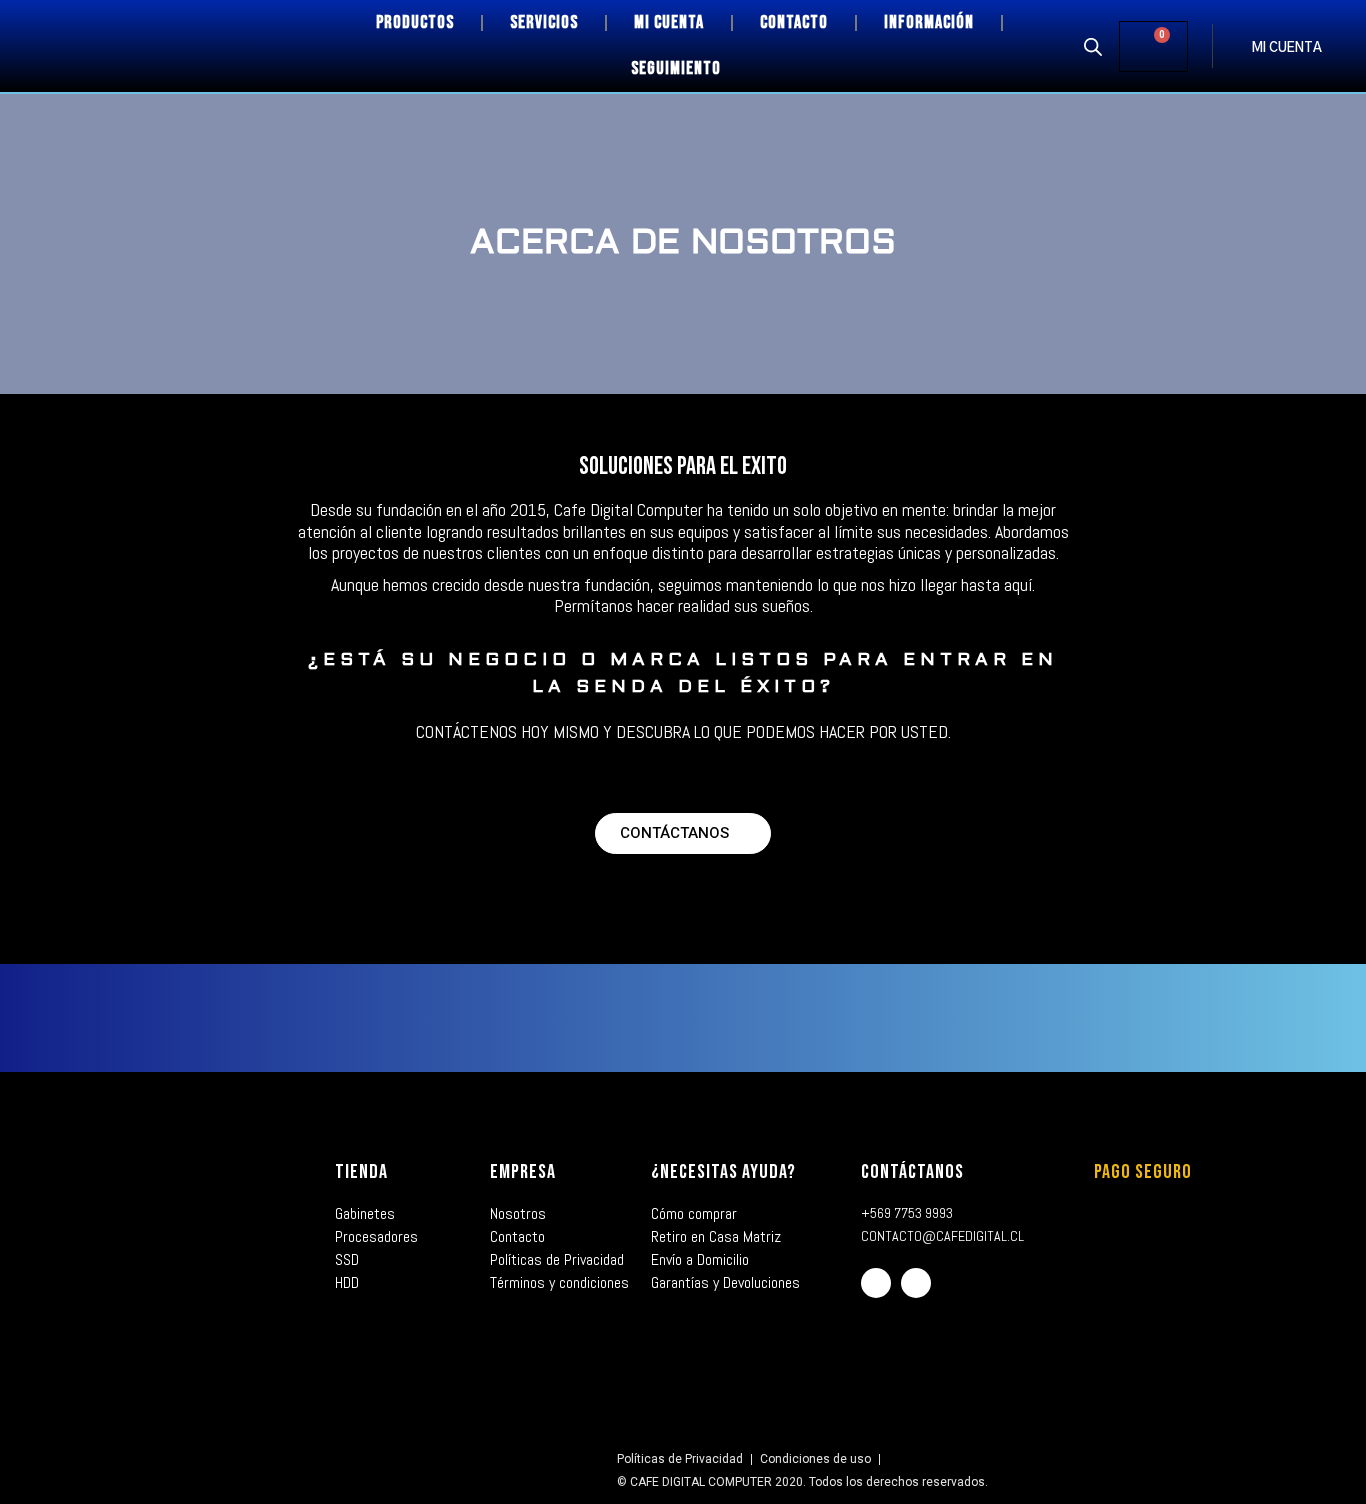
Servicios (544, 22)
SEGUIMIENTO (676, 68)
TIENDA (361, 1172)
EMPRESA (523, 1172)
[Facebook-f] (876, 1283)
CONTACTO (794, 22)
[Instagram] (916, 1283)
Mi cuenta (669, 22)
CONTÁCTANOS (912, 1172)
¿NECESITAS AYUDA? (723, 1172)
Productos (415, 22)
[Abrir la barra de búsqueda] (1093, 46)
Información (929, 22)
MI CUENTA (1287, 48)
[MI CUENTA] (1232, 46)
